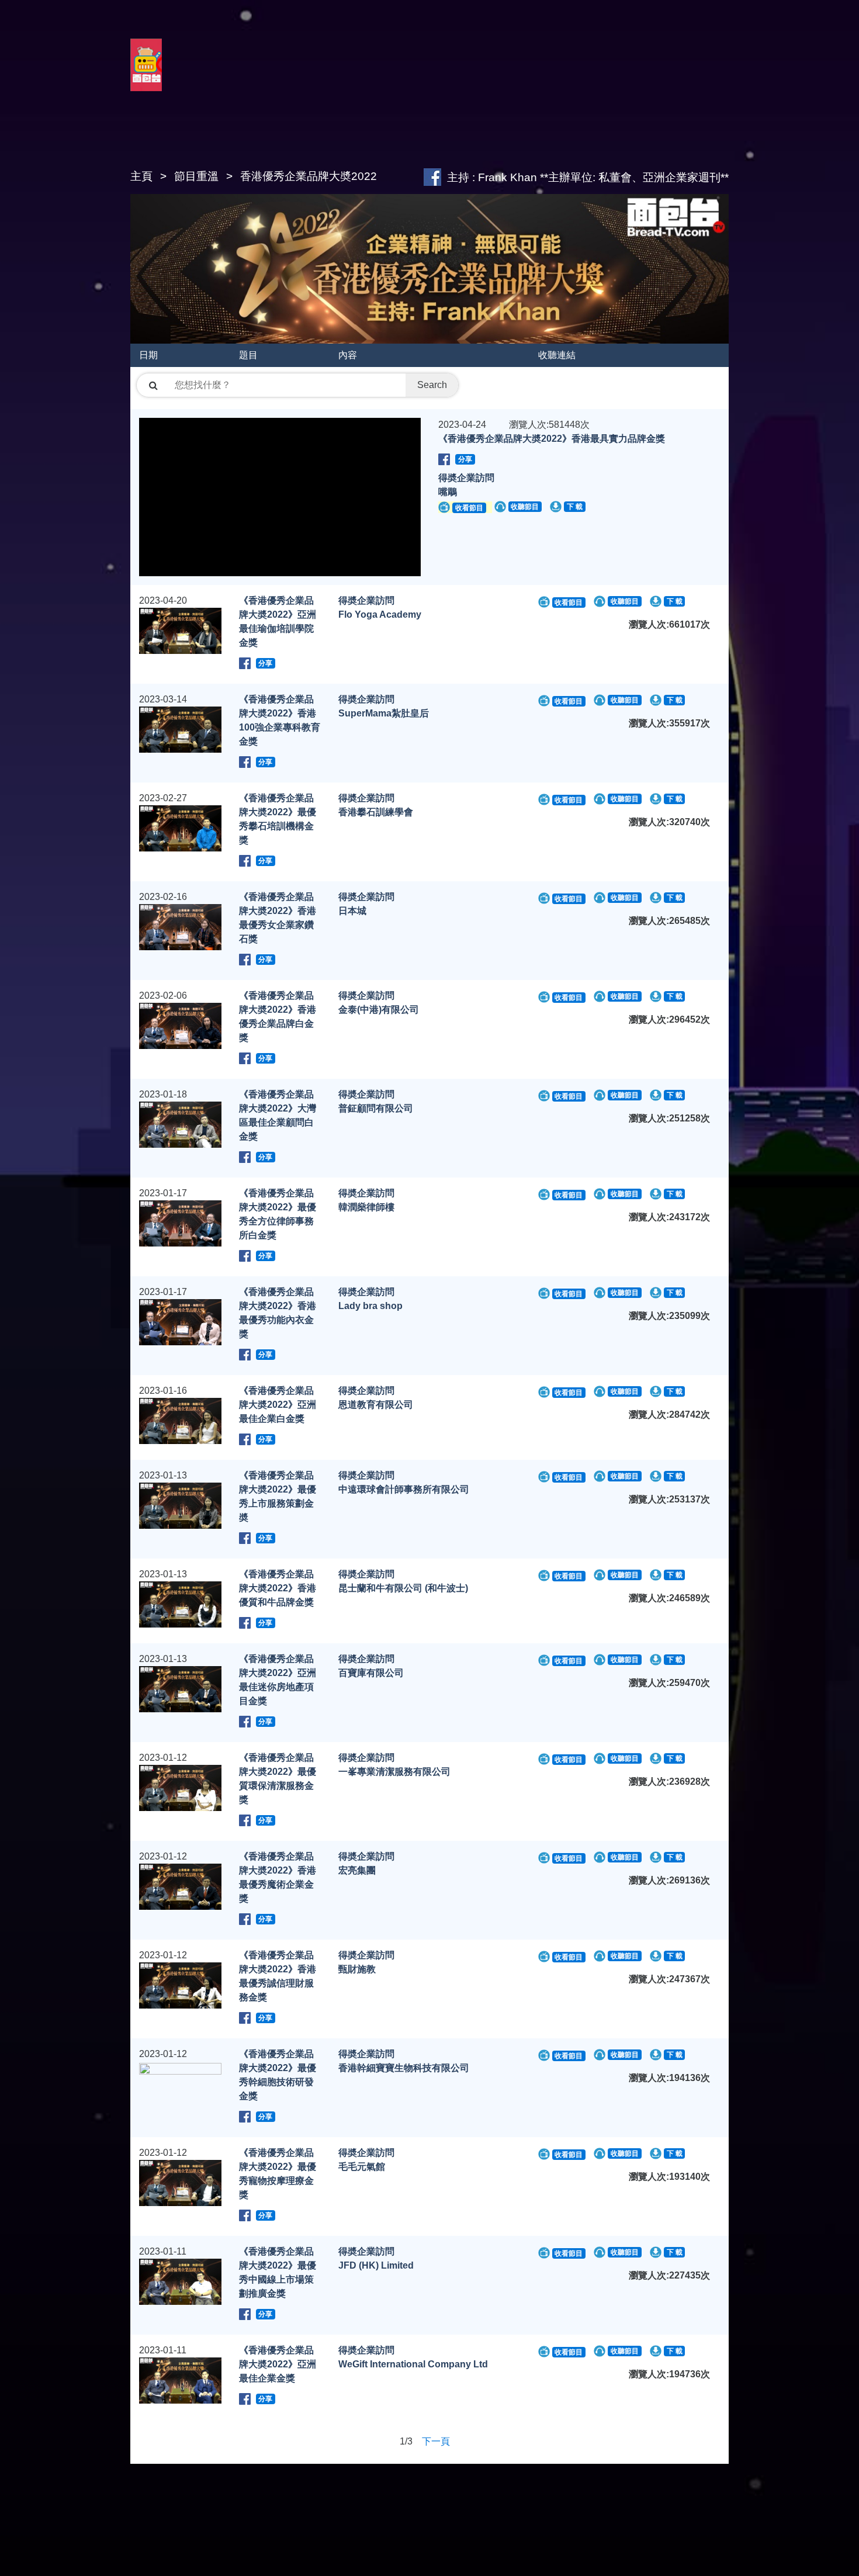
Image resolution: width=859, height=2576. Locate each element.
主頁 (141, 176)
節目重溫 (196, 176)
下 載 (575, 507)
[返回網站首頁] (146, 78)
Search (432, 385)
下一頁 (436, 2441)
